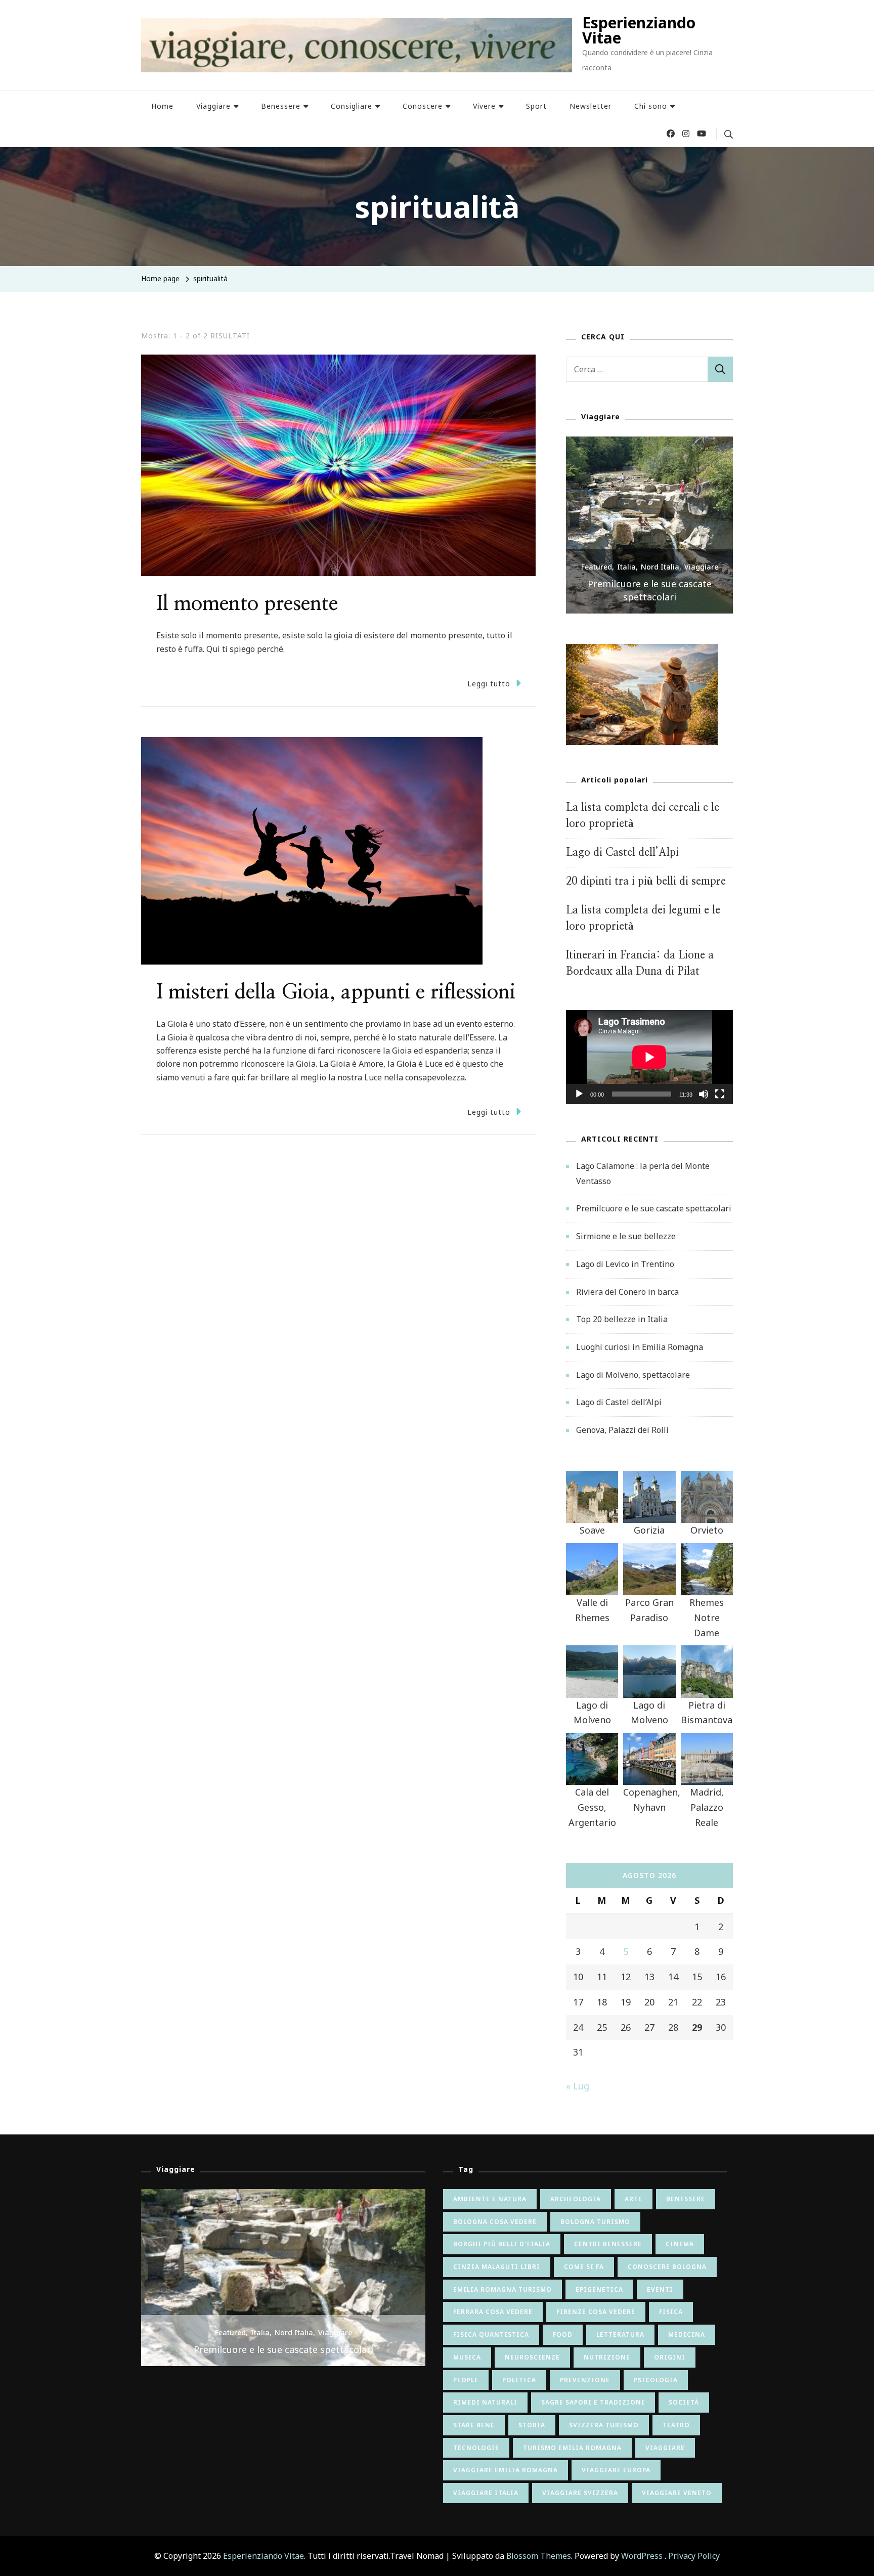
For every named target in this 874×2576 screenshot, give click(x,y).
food (563, 2334)
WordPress (642, 2556)
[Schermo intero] (720, 1102)
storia (532, 2425)
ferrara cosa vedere (493, 2312)
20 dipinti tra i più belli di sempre (646, 881)
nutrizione (607, 2357)
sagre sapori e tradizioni (593, 2402)
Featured (597, 580)
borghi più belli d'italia (502, 2244)
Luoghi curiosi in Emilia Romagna (640, 1347)
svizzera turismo (604, 2425)
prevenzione (585, 2380)
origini (670, 2357)
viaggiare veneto (677, 2493)
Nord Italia (660, 580)
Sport (536, 106)
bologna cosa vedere (495, 2222)
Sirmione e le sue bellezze (649, 597)
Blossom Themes (539, 2556)
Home (162, 106)
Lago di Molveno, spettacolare (633, 1375)
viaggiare (665, 2448)
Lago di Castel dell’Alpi (622, 853)
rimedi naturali (485, 2402)
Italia (626, 580)
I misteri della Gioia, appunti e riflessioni (336, 992)
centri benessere (608, 2244)
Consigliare (352, 106)
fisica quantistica (491, 2334)
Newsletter (591, 106)
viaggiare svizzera (580, 2493)
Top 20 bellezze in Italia (622, 1319)
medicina (687, 2334)
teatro (676, 2425)
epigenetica (599, 2289)
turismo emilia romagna (572, 2448)
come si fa (584, 2267)
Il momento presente (247, 604)
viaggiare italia (486, 2493)
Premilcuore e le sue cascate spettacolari (654, 1208)
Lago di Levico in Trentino (625, 1264)
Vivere (484, 106)
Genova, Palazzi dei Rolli (622, 1430)
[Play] (579, 1102)
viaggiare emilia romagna (506, 2470)
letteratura (620, 2334)
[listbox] (649, 525)
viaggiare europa (616, 2470)
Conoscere (423, 106)
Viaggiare (213, 106)
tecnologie (476, 2448)
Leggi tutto (489, 684)
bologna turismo (595, 2222)
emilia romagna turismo (502, 2289)
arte (633, 2199)
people (466, 2380)
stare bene (474, 2425)
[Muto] (704, 1102)
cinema (680, 2244)
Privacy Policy (694, 2556)
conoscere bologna (667, 2267)
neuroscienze (532, 2357)
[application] (649, 1057)
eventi (660, 2289)
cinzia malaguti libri (497, 2267)
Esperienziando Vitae (639, 30)
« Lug (578, 2086)
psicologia (656, 2380)
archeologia (576, 2199)
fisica (671, 2312)
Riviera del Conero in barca (627, 1292)
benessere (686, 2199)
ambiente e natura (490, 2199)
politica (519, 2380)
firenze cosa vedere (596, 2312)
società (684, 2402)
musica (467, 2357)
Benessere (281, 106)
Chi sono (651, 106)
